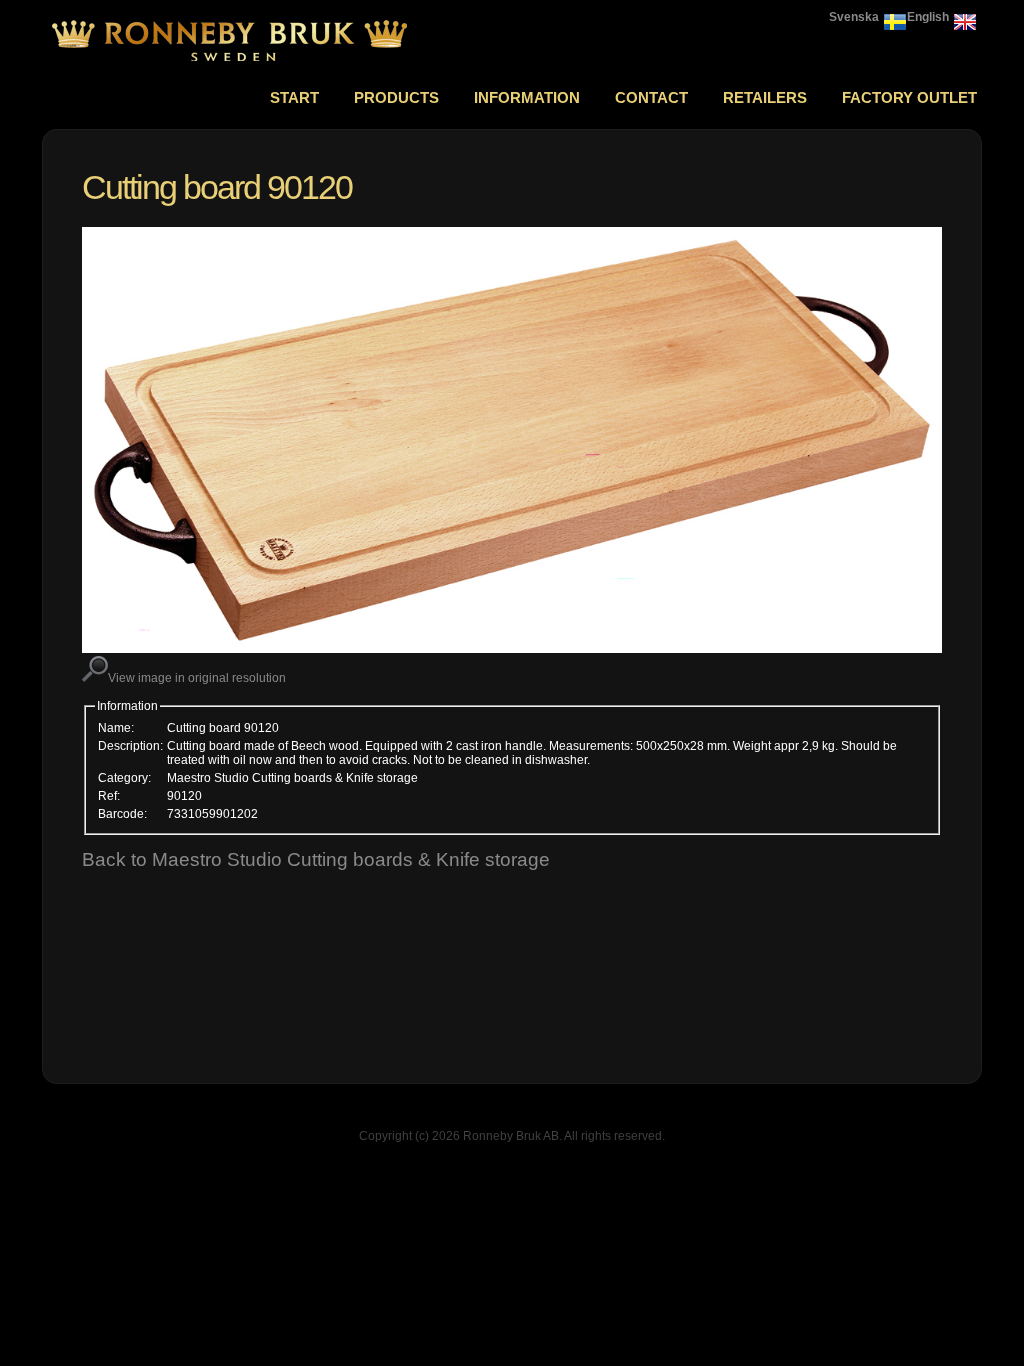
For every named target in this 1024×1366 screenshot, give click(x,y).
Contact (651, 97)
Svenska (854, 17)
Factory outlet (909, 97)
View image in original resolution (197, 678)
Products (396, 97)
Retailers (765, 97)
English (928, 17)
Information (527, 97)
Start (294, 97)
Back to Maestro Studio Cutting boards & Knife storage (316, 859)
